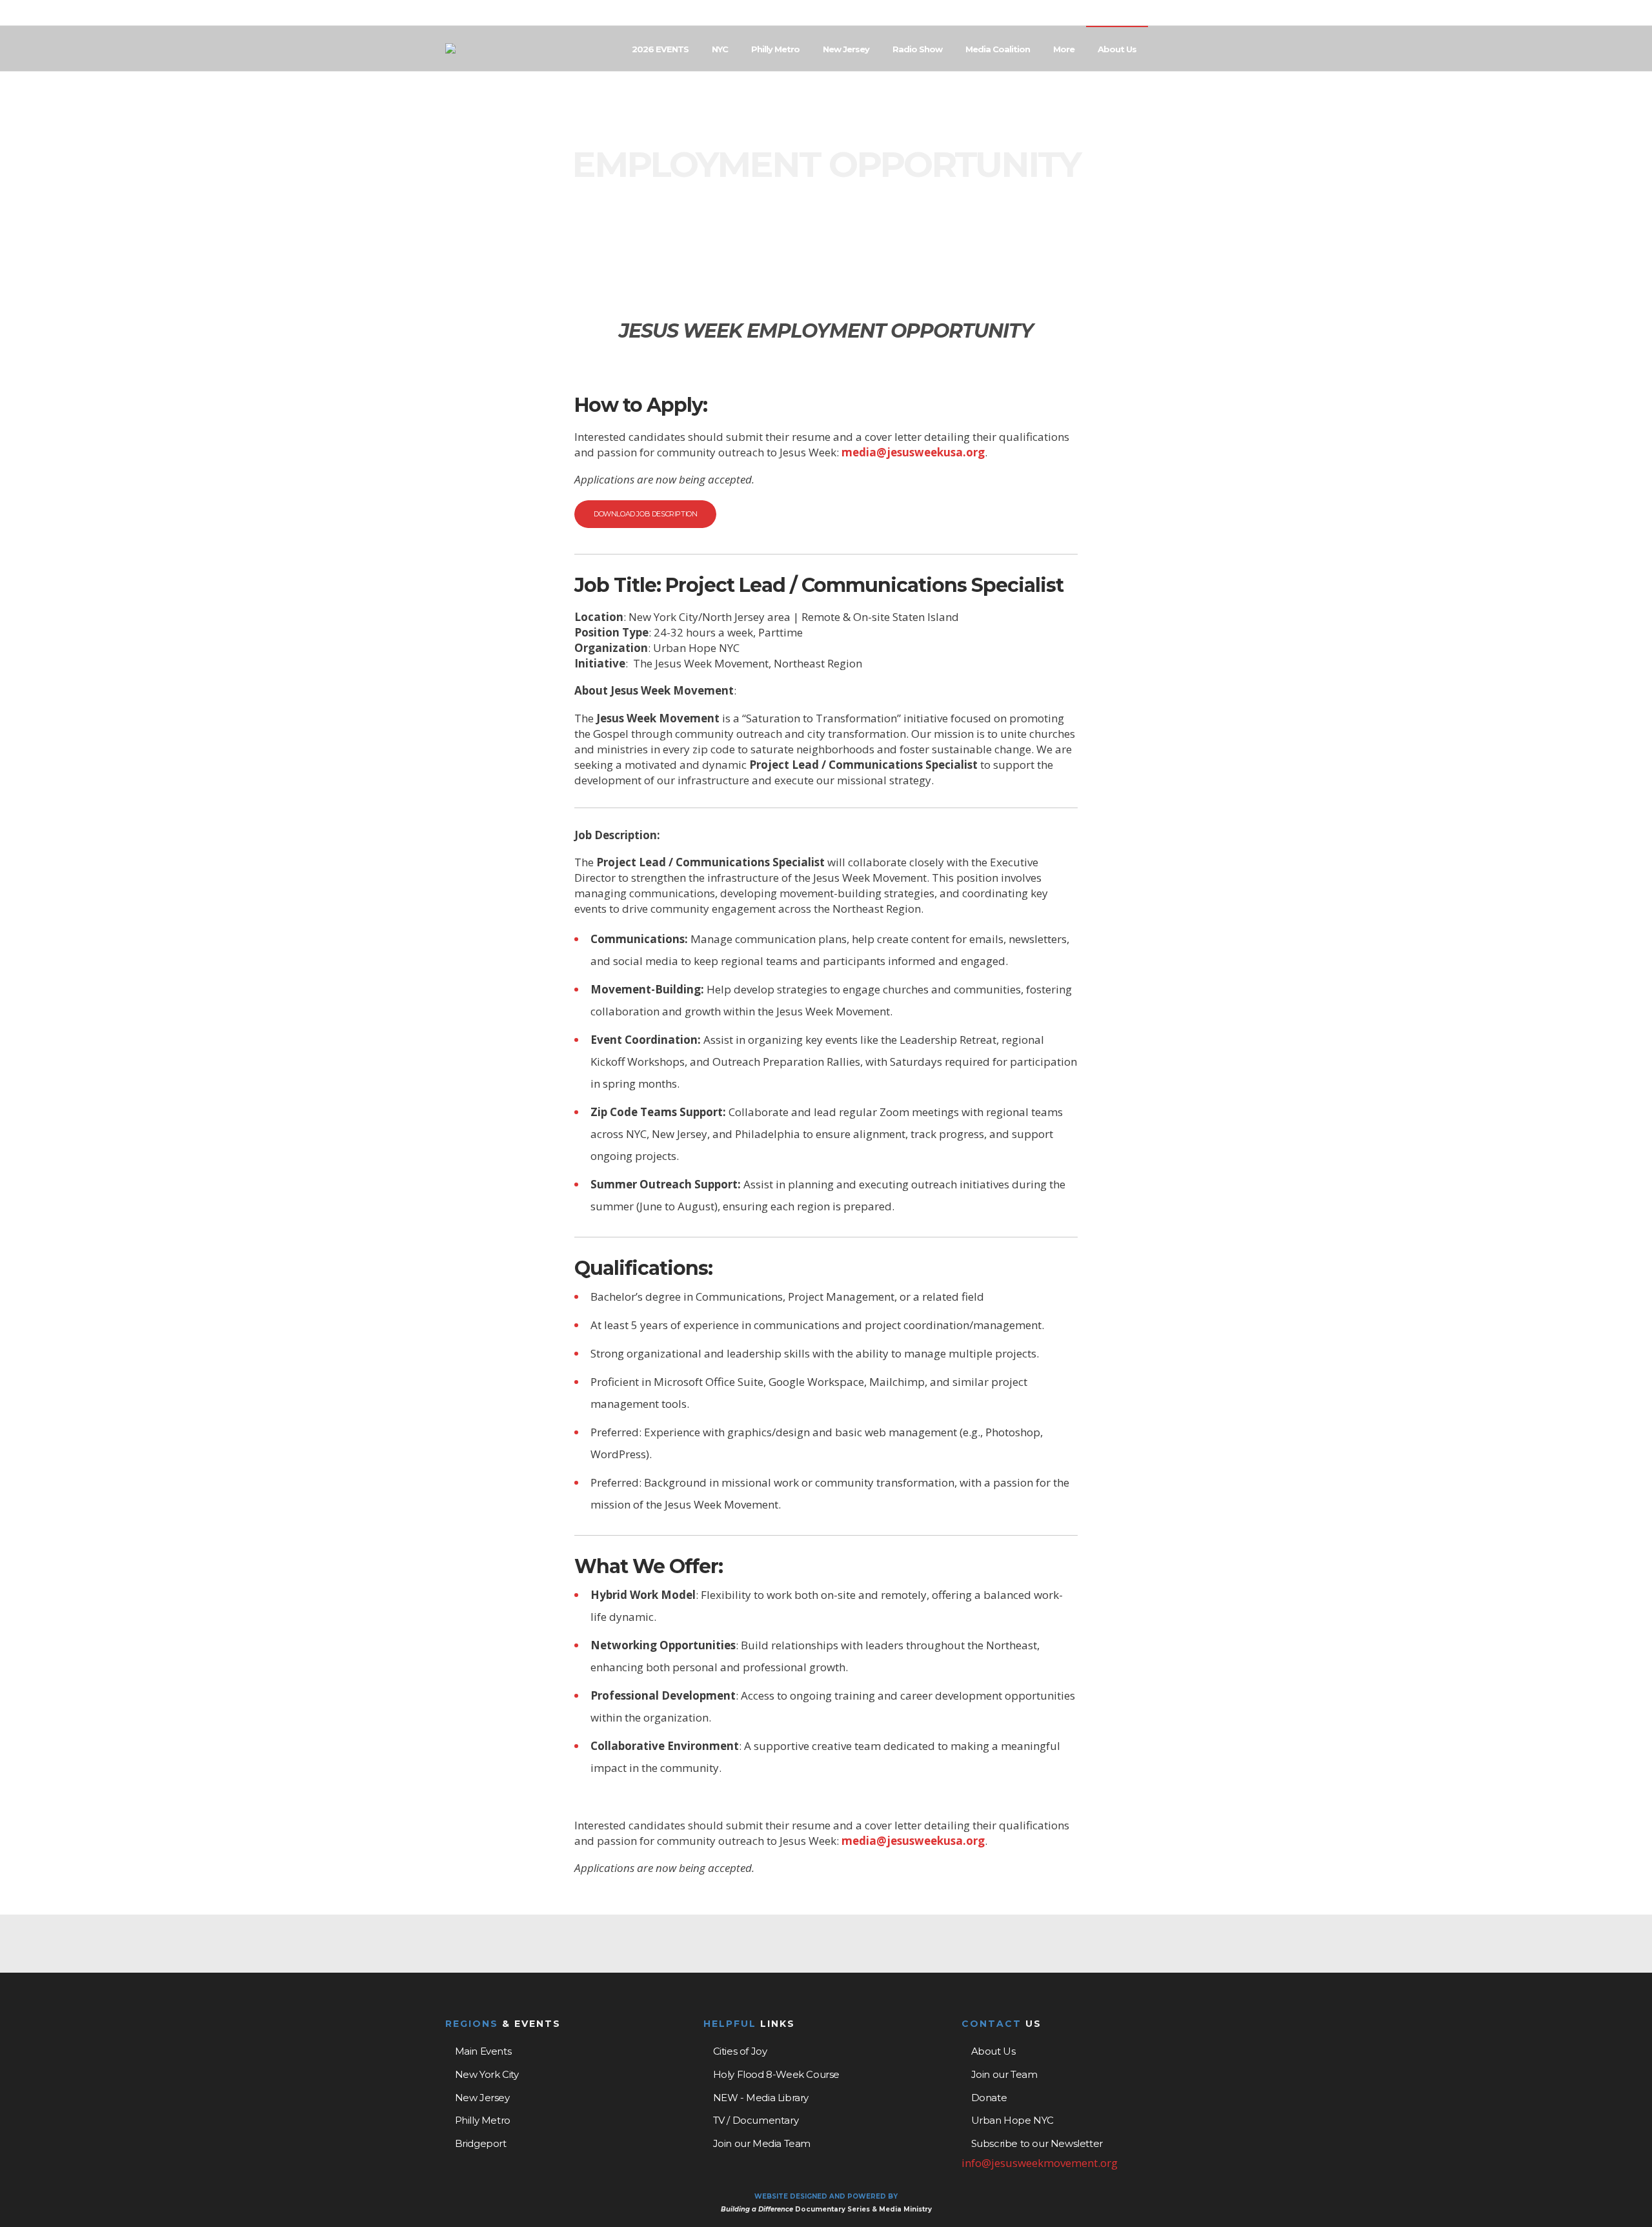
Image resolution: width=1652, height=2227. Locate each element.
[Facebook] (1169, 14)
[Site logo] (450, 48)
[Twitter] (1186, 14)
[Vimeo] (1203, 14)
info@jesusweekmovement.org (1040, 2163)
